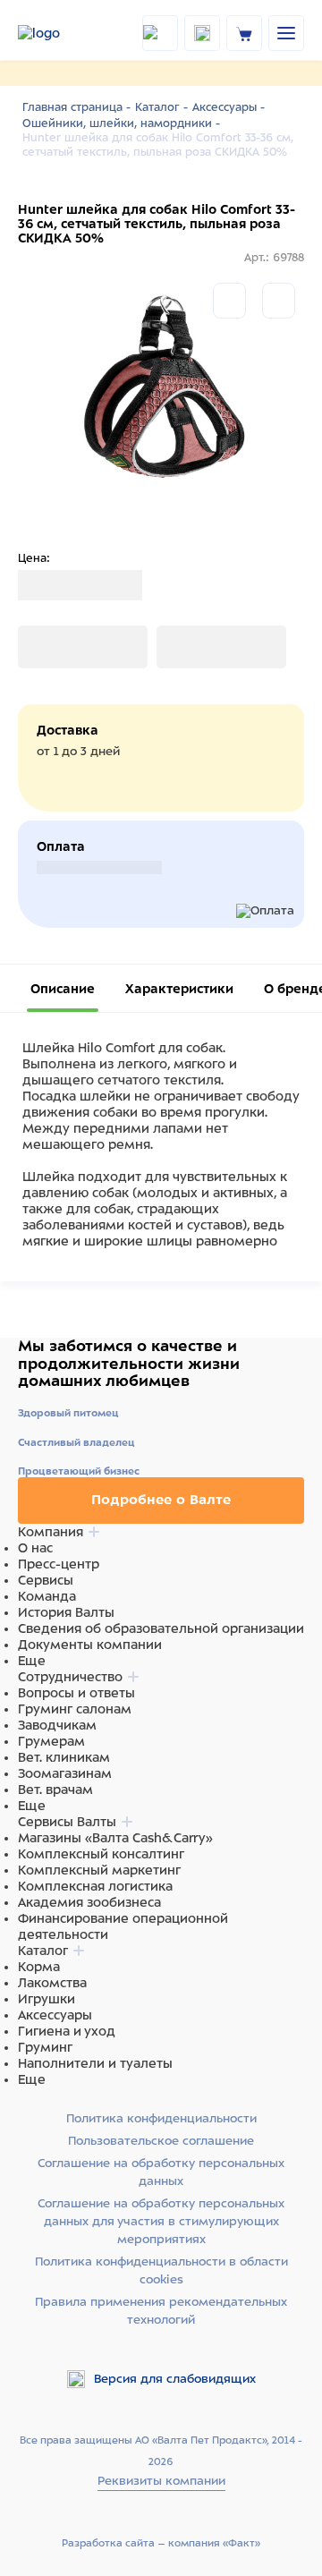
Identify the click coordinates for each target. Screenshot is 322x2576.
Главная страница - (76, 107)
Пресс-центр (59, 1564)
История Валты (66, 1612)
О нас (35, 1548)
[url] (244, 33)
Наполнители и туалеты (95, 2063)
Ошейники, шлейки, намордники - (121, 123)
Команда (47, 1596)
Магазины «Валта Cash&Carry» (115, 1838)
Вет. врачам (55, 1790)
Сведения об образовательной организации (161, 1628)
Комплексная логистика (95, 1886)
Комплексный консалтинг (101, 1854)
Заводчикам (57, 1725)
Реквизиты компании (161, 2481)
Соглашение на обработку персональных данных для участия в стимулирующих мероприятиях (161, 2221)
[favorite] (202, 33)
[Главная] (57, 33)
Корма (39, 1967)
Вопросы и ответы (76, 1693)
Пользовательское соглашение (161, 2141)
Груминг (45, 2047)
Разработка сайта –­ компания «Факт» (161, 2543)
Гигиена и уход (67, 2031)
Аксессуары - (229, 107)
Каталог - (161, 107)
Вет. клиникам (64, 1757)
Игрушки (47, 1999)
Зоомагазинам (65, 1773)
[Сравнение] (229, 301)
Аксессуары (55, 2015)
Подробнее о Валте (161, 1500)
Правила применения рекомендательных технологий (161, 2311)
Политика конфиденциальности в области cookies (161, 2270)
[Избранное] (279, 301)
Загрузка (46, 647)
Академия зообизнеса (89, 1902)
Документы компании (90, 1645)
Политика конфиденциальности (161, 2118)
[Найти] (160, 33)
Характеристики (179, 989)
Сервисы (46, 1580)
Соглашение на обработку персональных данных (161, 2172)
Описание (63, 989)
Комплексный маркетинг (99, 1870)
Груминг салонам (75, 1709)
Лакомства (52, 1983)
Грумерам (51, 1741)
